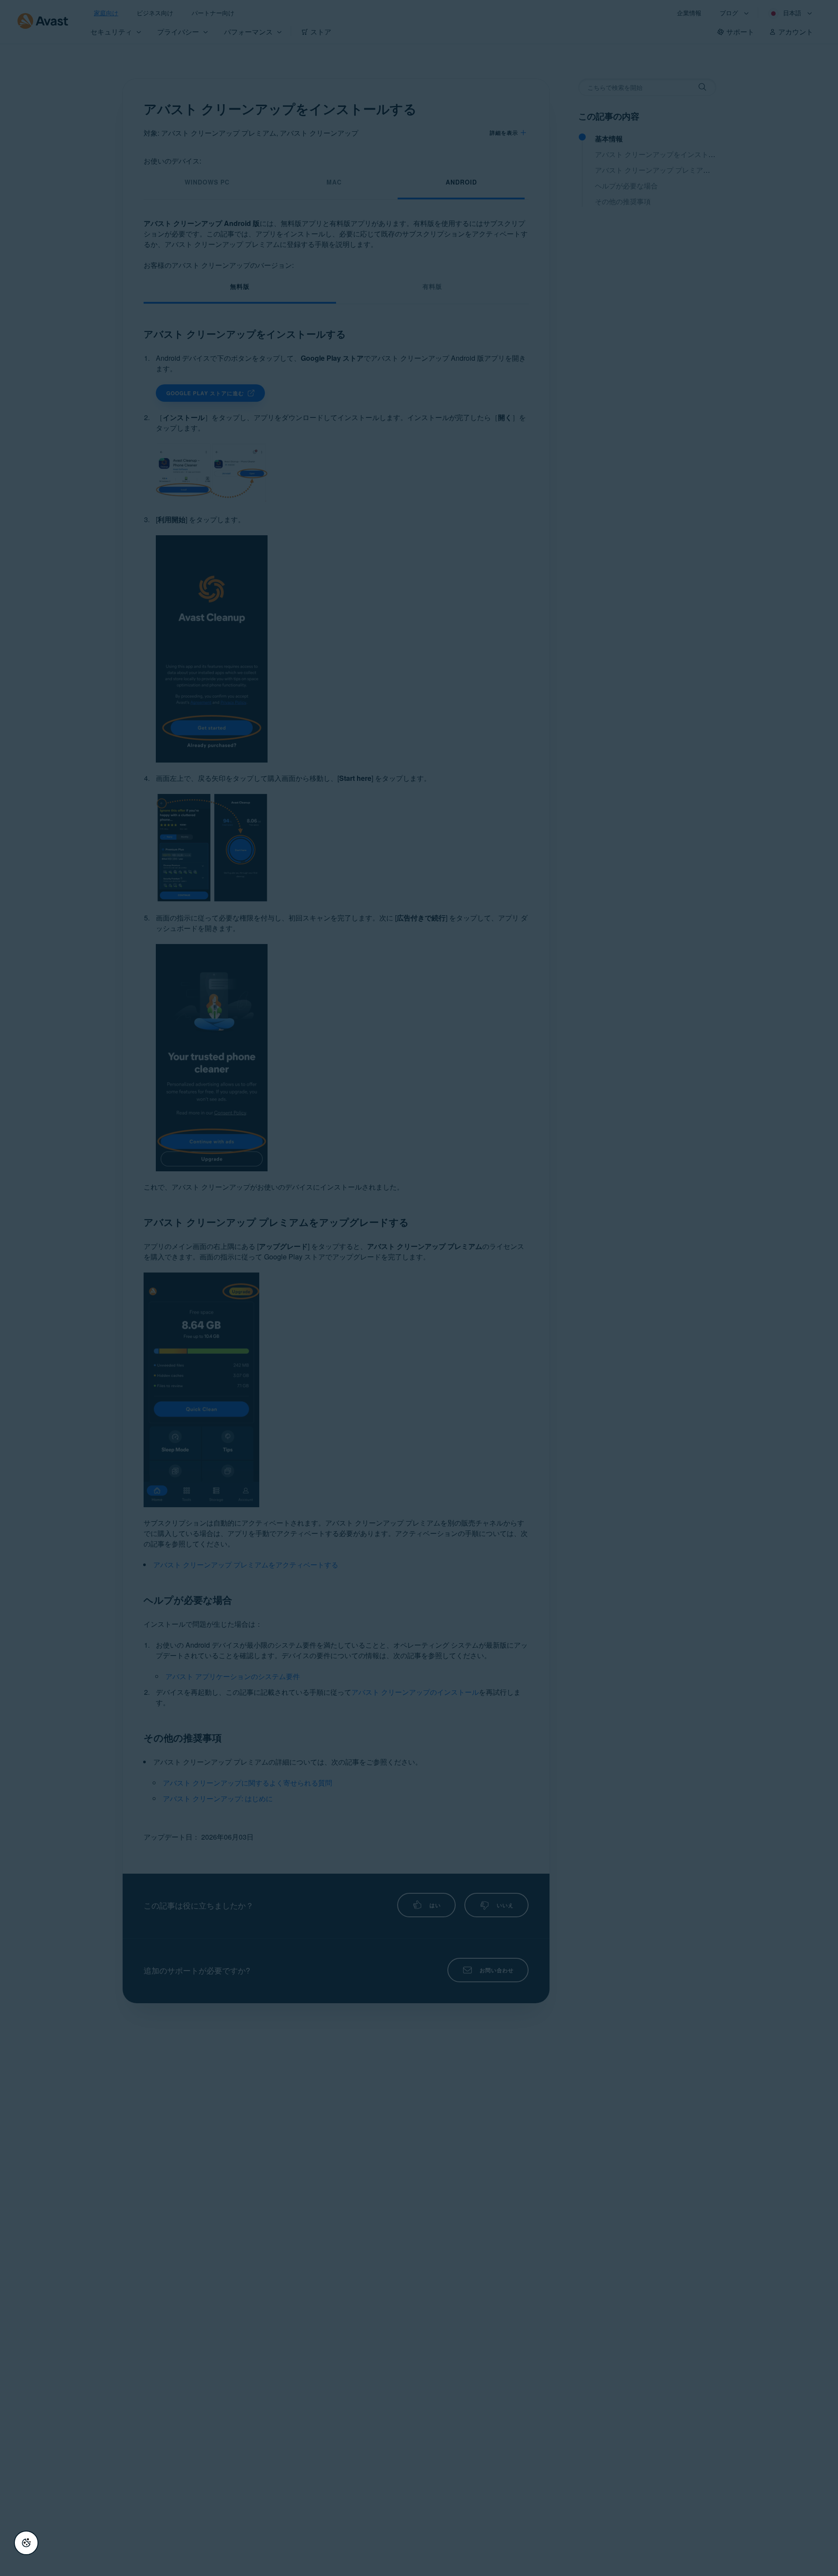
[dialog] (419, 1288)
